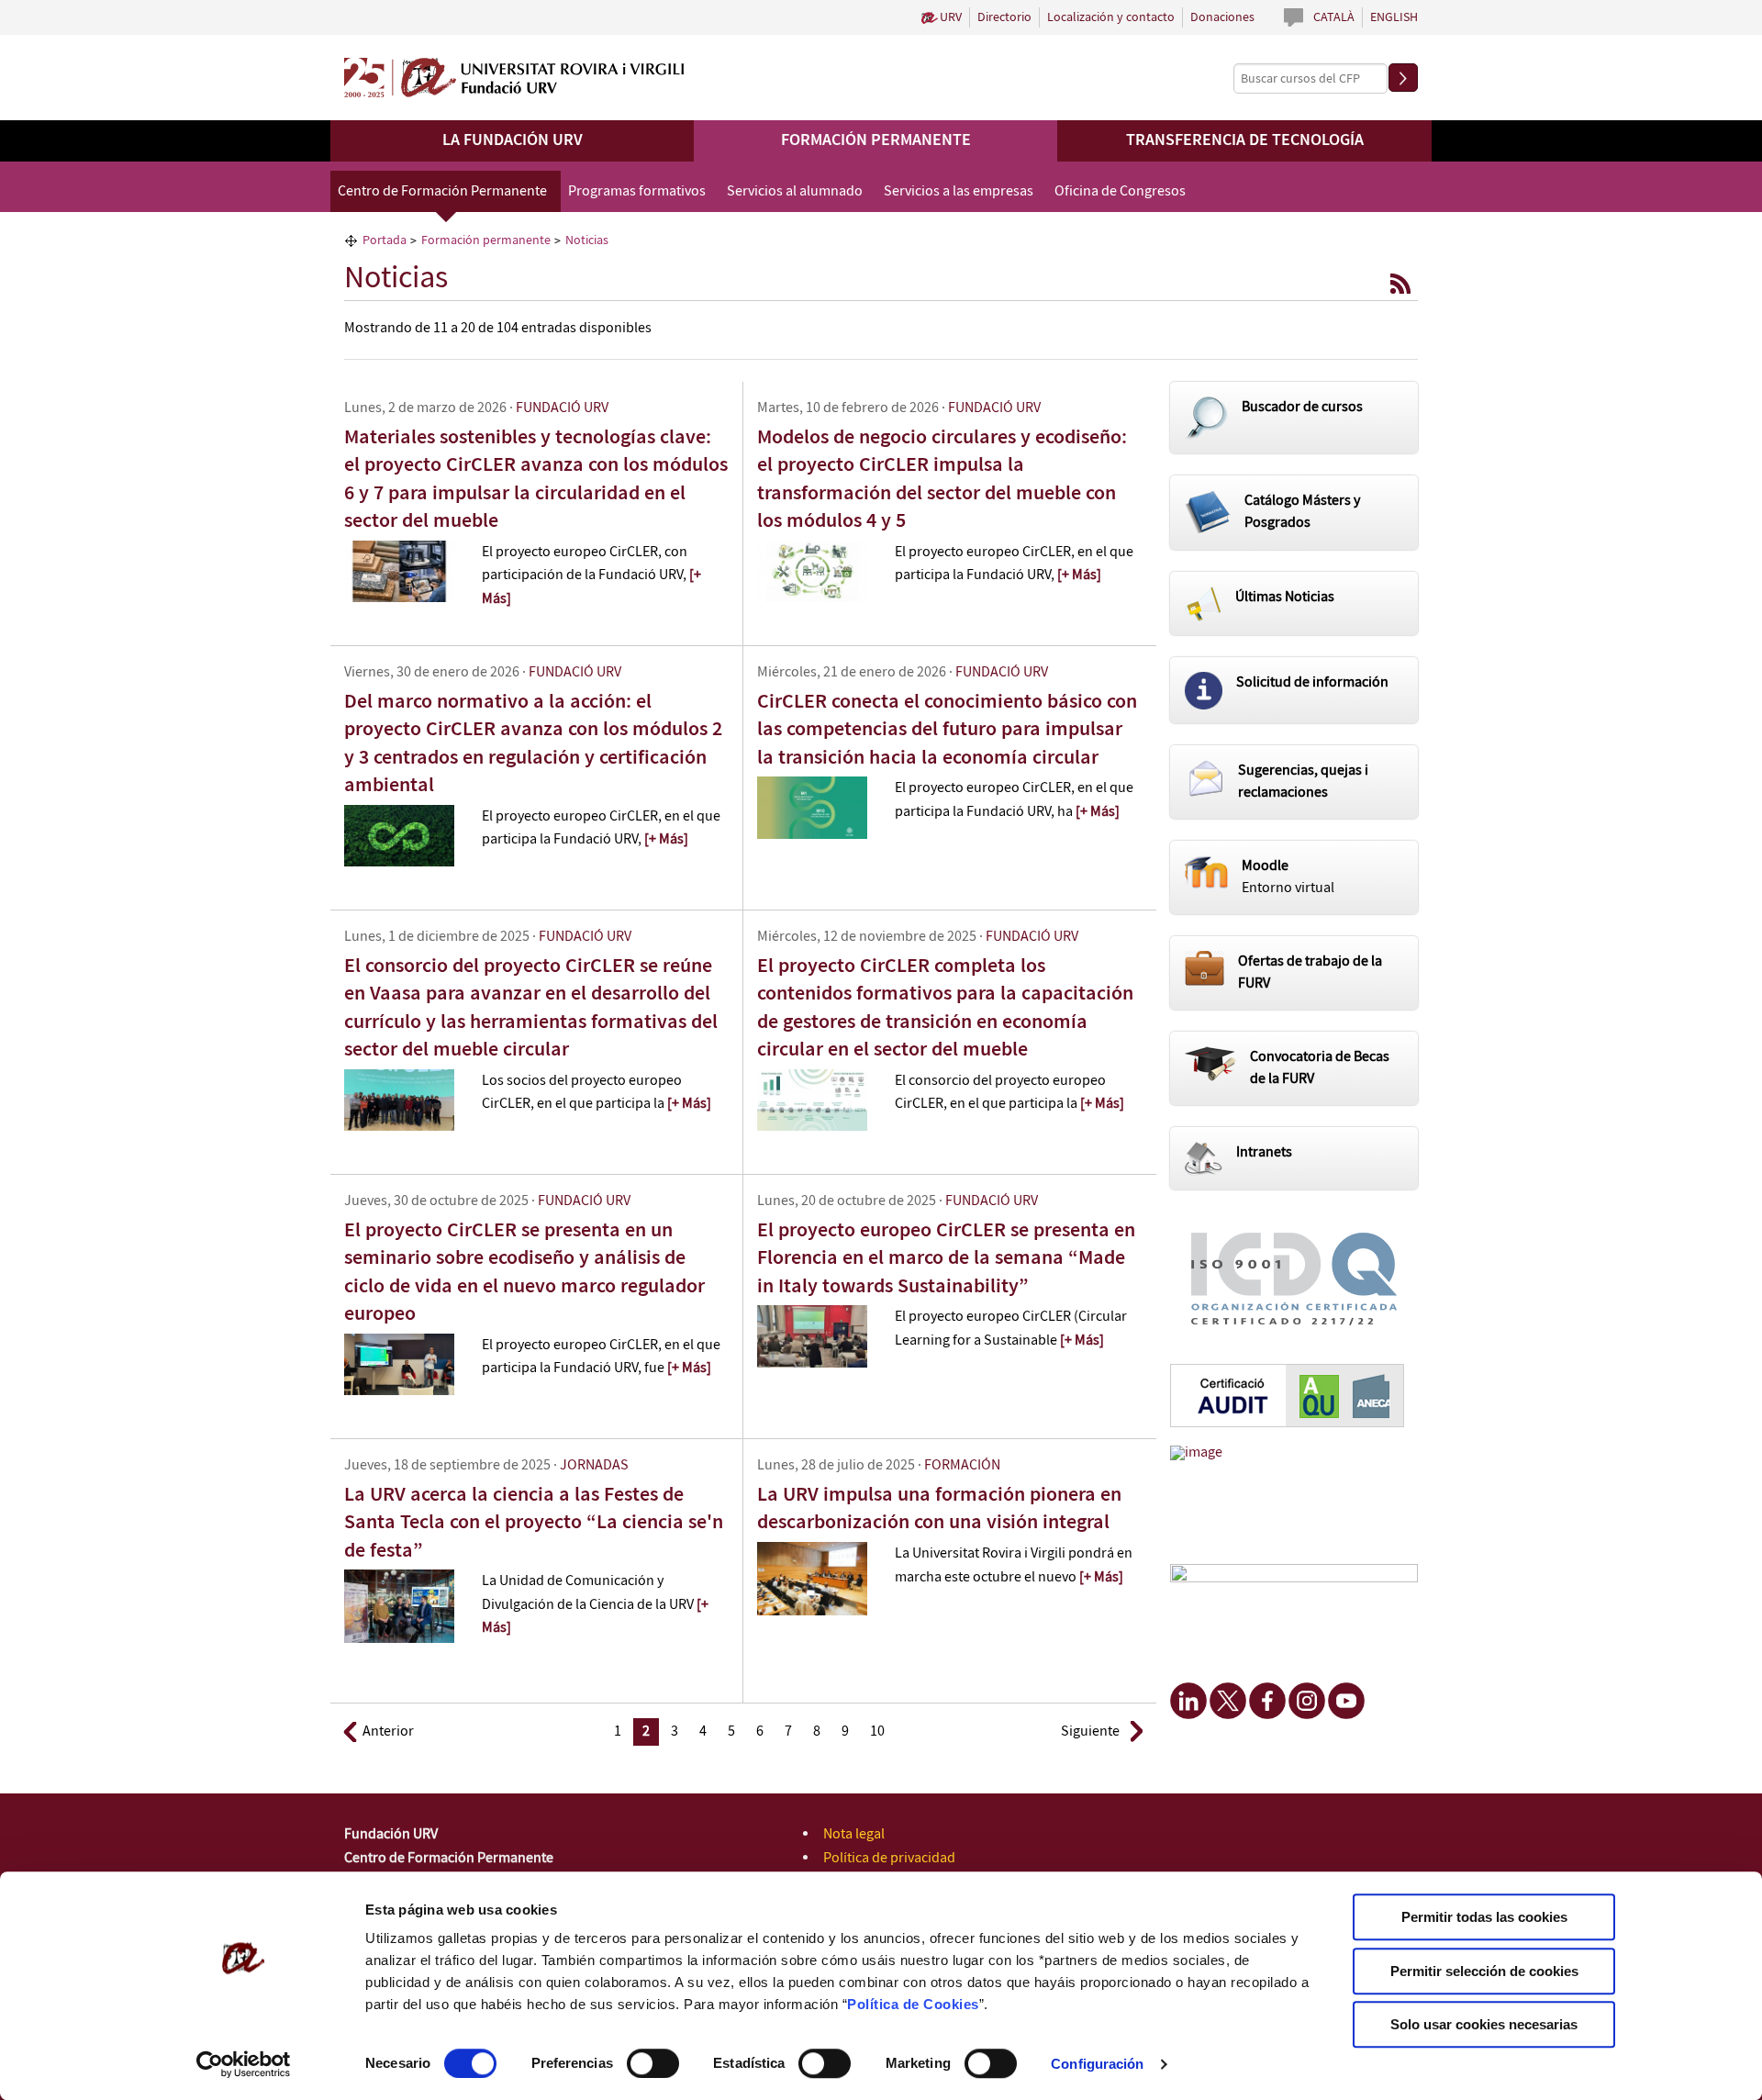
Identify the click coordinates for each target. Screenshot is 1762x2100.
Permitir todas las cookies (1484, 1917)
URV (951, 17)
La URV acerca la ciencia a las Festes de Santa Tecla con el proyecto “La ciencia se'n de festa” (534, 1523)
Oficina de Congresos (1120, 191)
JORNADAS (594, 1465)
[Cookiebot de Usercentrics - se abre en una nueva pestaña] (244, 2064)
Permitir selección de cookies (1484, 1971)
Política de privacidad (889, 1858)
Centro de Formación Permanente (442, 191)
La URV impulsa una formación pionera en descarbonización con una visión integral (939, 1508)
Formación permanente (876, 140)
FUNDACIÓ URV (562, 408)
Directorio (1004, 17)
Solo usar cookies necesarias (1484, 2024)
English (1394, 17)
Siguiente (1090, 1731)
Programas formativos (637, 191)
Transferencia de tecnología (1245, 140)
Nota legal (854, 1834)
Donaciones (1222, 17)
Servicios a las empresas (959, 191)
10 (877, 1731)
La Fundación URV (513, 140)
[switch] (653, 2063)
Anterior (388, 1731)
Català (1334, 17)
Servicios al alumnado (795, 191)
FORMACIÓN (962, 1465)
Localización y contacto (1111, 17)
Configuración (1097, 2064)
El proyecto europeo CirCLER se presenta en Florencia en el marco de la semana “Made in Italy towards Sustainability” (946, 1258)
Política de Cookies (913, 2004)
